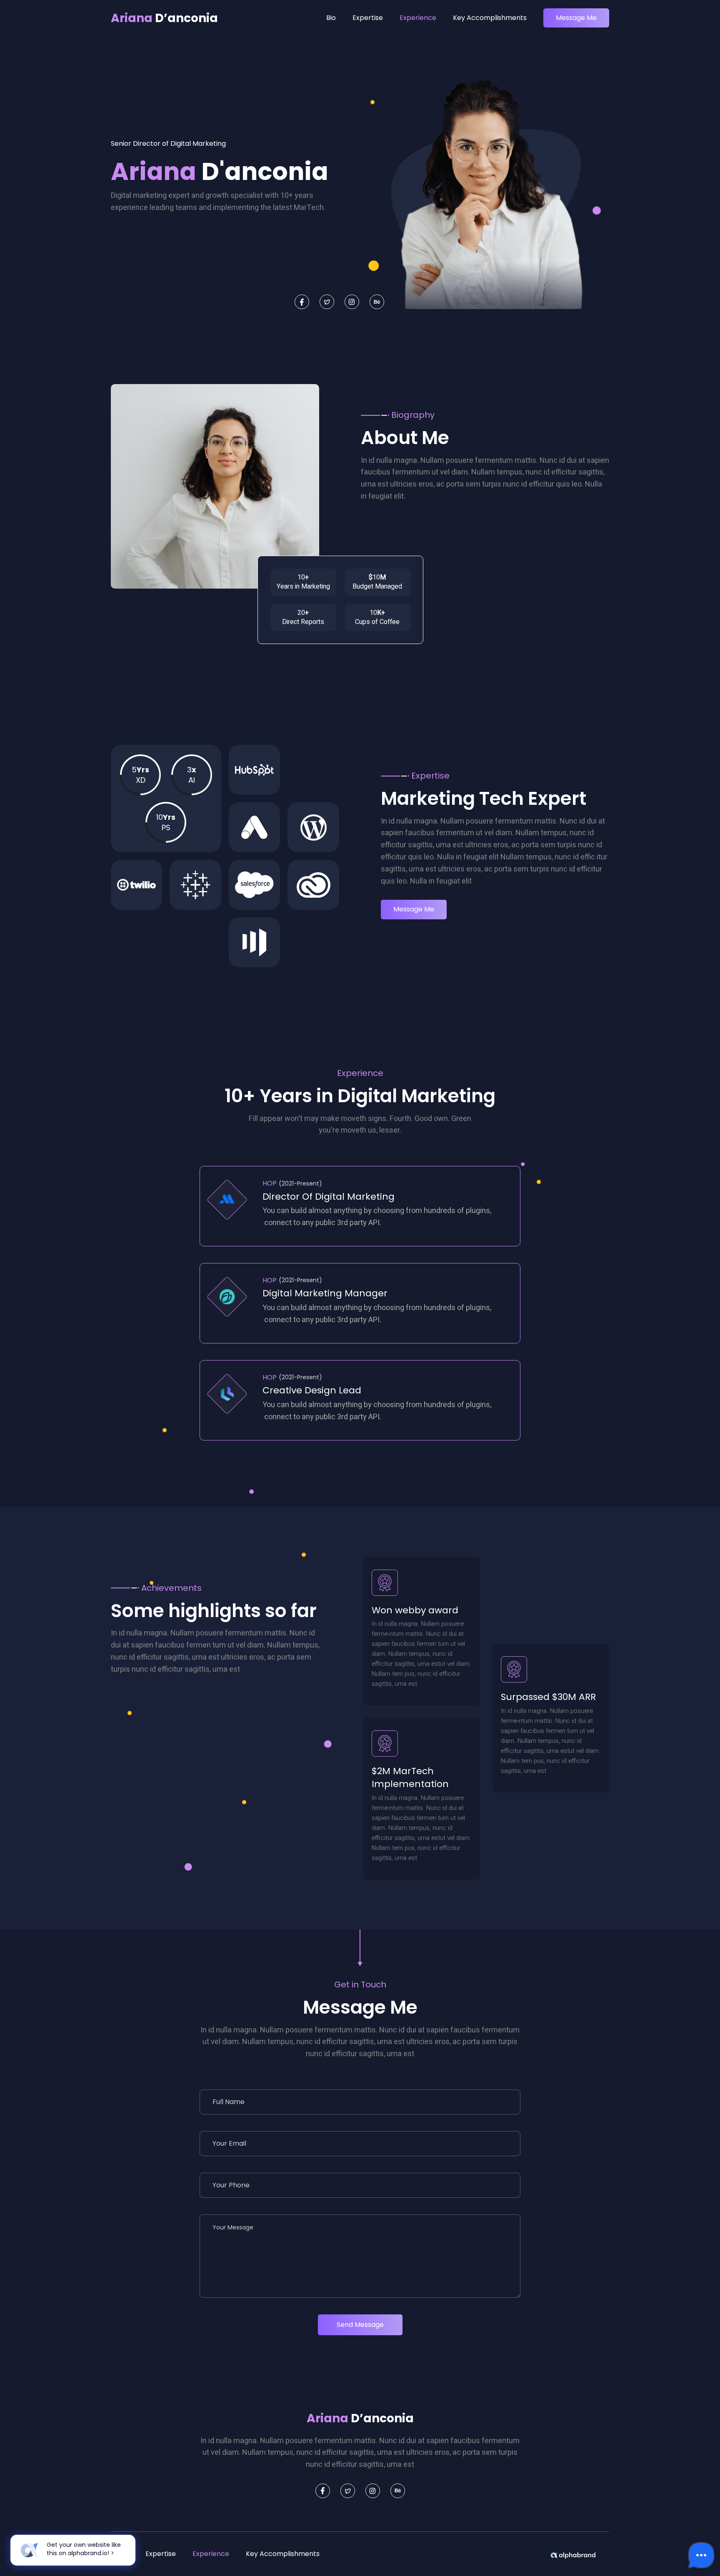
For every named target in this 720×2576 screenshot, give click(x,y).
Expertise (368, 18)
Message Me (576, 18)
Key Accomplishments (490, 18)
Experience (418, 18)
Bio (331, 18)
